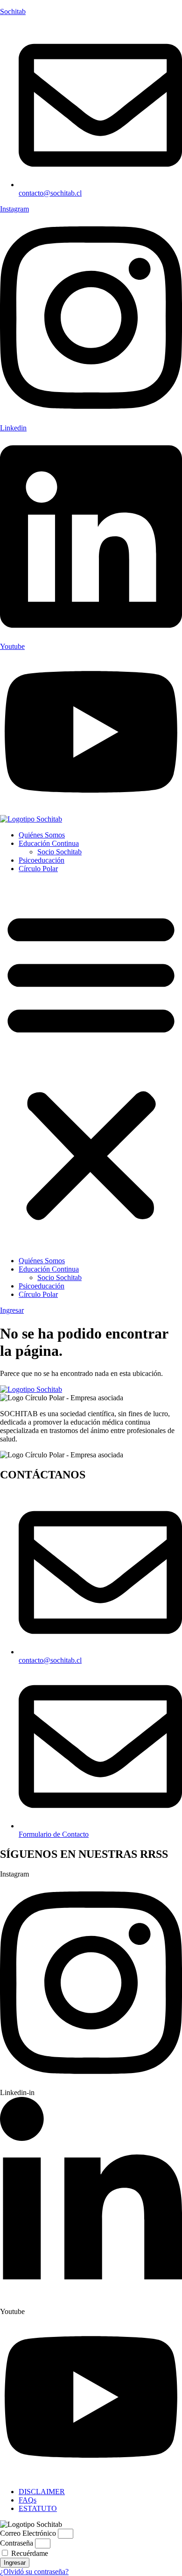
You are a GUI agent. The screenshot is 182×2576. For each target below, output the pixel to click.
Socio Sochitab (59, 852)
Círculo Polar (38, 869)
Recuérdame (29, 2553)
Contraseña (17, 2543)
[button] (91, 1065)
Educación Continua (49, 843)
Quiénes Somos (42, 835)
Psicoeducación (42, 860)
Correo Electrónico (28, 2533)
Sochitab (13, 11)
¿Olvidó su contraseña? (34, 2572)
